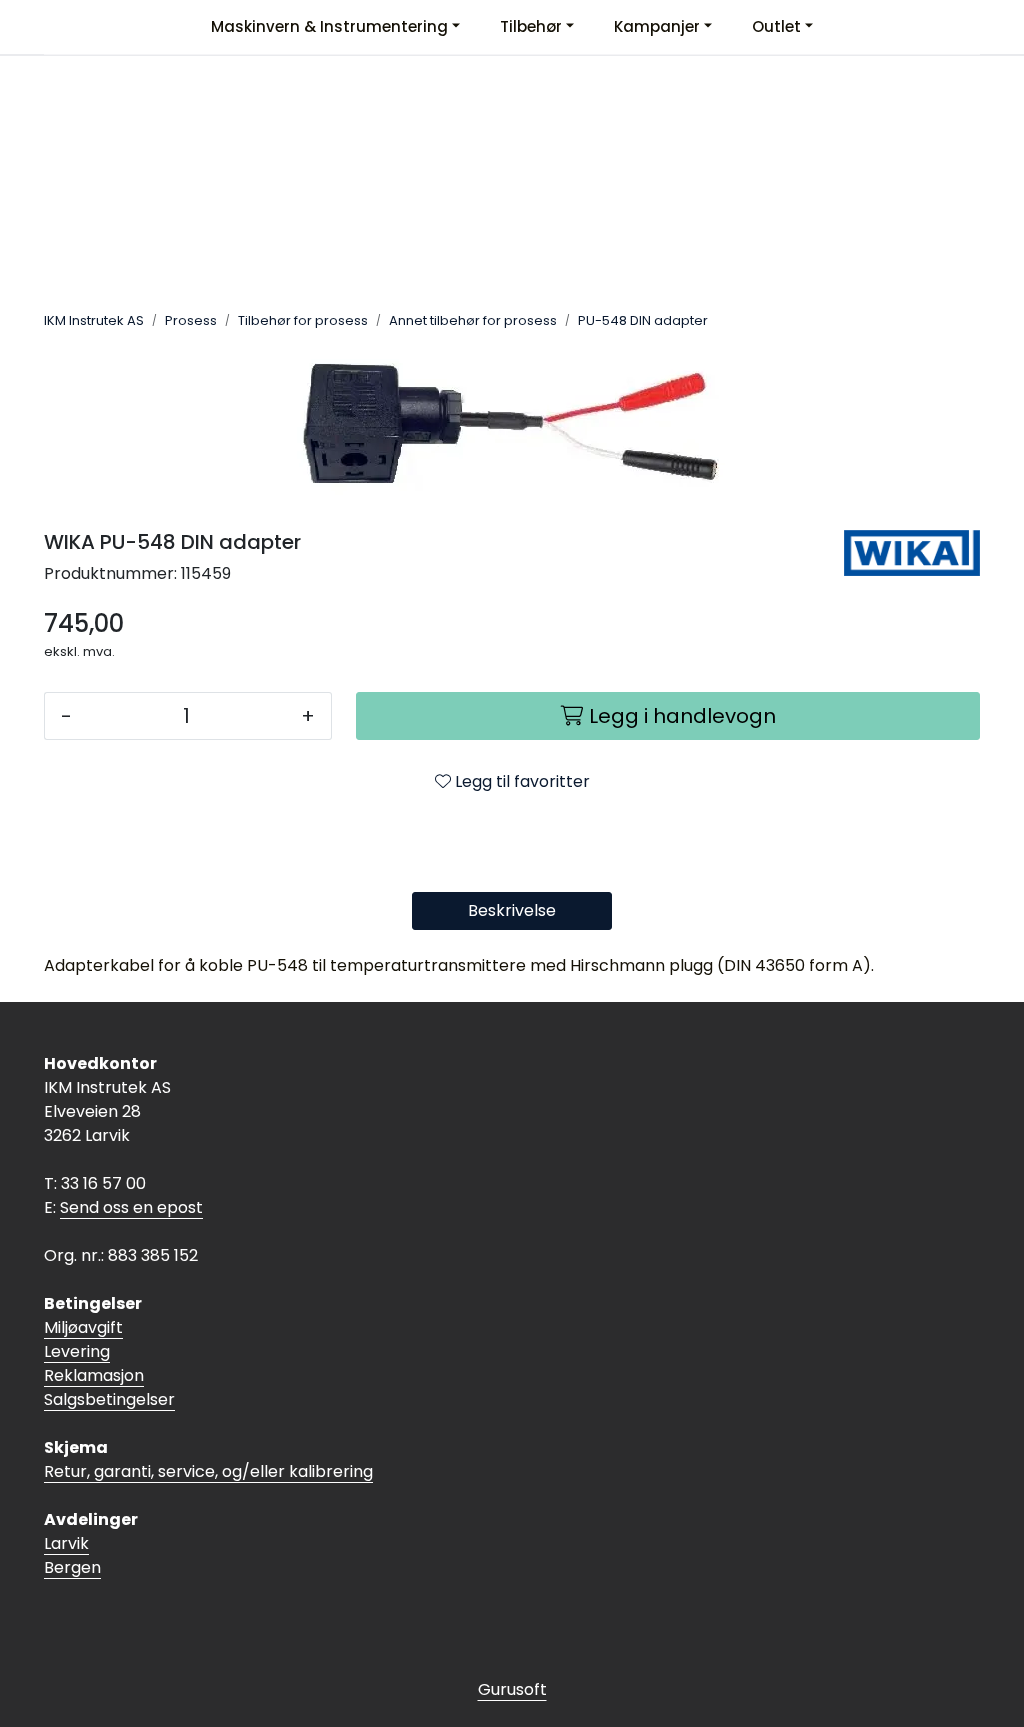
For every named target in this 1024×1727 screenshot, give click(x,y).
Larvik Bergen (72, 1555)
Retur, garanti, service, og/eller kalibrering (208, 1471)
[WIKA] (912, 553)
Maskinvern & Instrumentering (329, 26)
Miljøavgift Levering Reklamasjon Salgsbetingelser (109, 1363)
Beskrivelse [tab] (512, 910)
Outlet (776, 26)
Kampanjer (657, 26)
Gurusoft (512, 1689)
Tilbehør (531, 26)
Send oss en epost (131, 1207)
